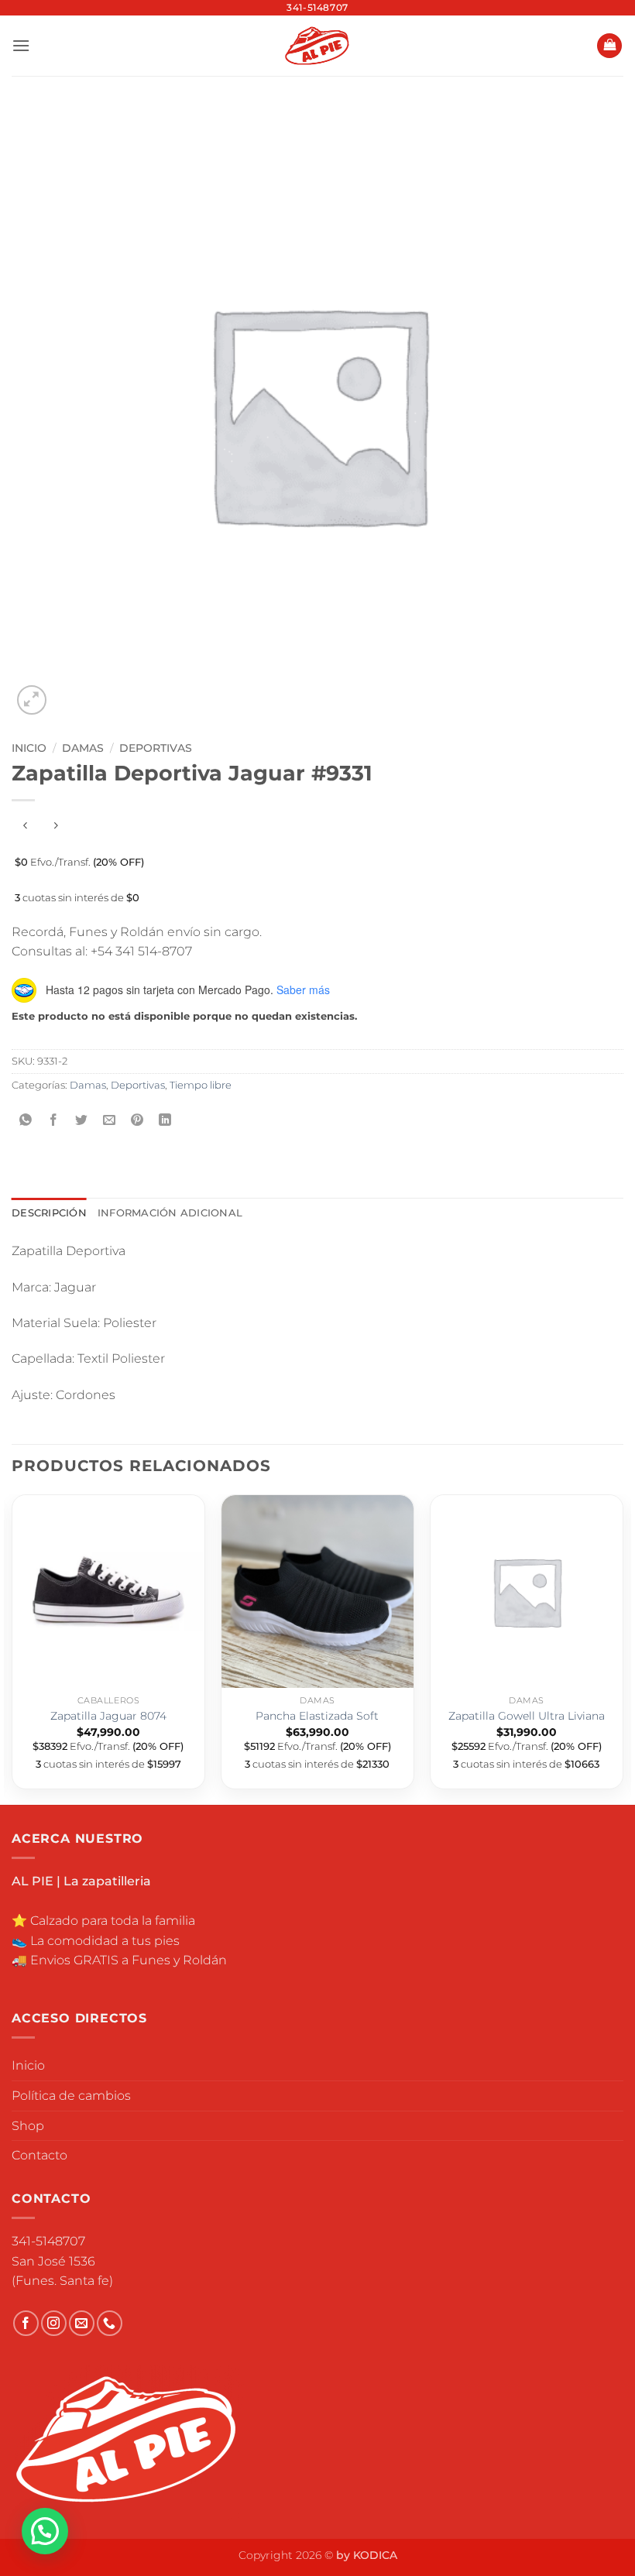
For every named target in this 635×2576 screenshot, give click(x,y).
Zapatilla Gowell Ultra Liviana (527, 1716)
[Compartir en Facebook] (54, 1121)
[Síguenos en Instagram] (54, 2323)
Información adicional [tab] (170, 1213)
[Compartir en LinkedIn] (165, 1121)
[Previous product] (55, 826)
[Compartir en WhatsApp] (26, 1121)
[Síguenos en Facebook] (26, 2323)
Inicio (29, 748)
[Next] (623, 1648)
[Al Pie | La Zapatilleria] (318, 45)
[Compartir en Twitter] (82, 1121)
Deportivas (156, 748)
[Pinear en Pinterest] (137, 1121)
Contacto (39, 2155)
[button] (21, 45)
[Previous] (12, 1648)
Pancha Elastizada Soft (317, 1716)
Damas (83, 748)
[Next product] (25, 826)
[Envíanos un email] (82, 2323)
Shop (28, 2126)
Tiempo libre (201, 1085)
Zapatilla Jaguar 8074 (108, 1716)
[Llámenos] (110, 2323)
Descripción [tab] (49, 1213)
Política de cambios (71, 2096)
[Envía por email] (110, 1121)
